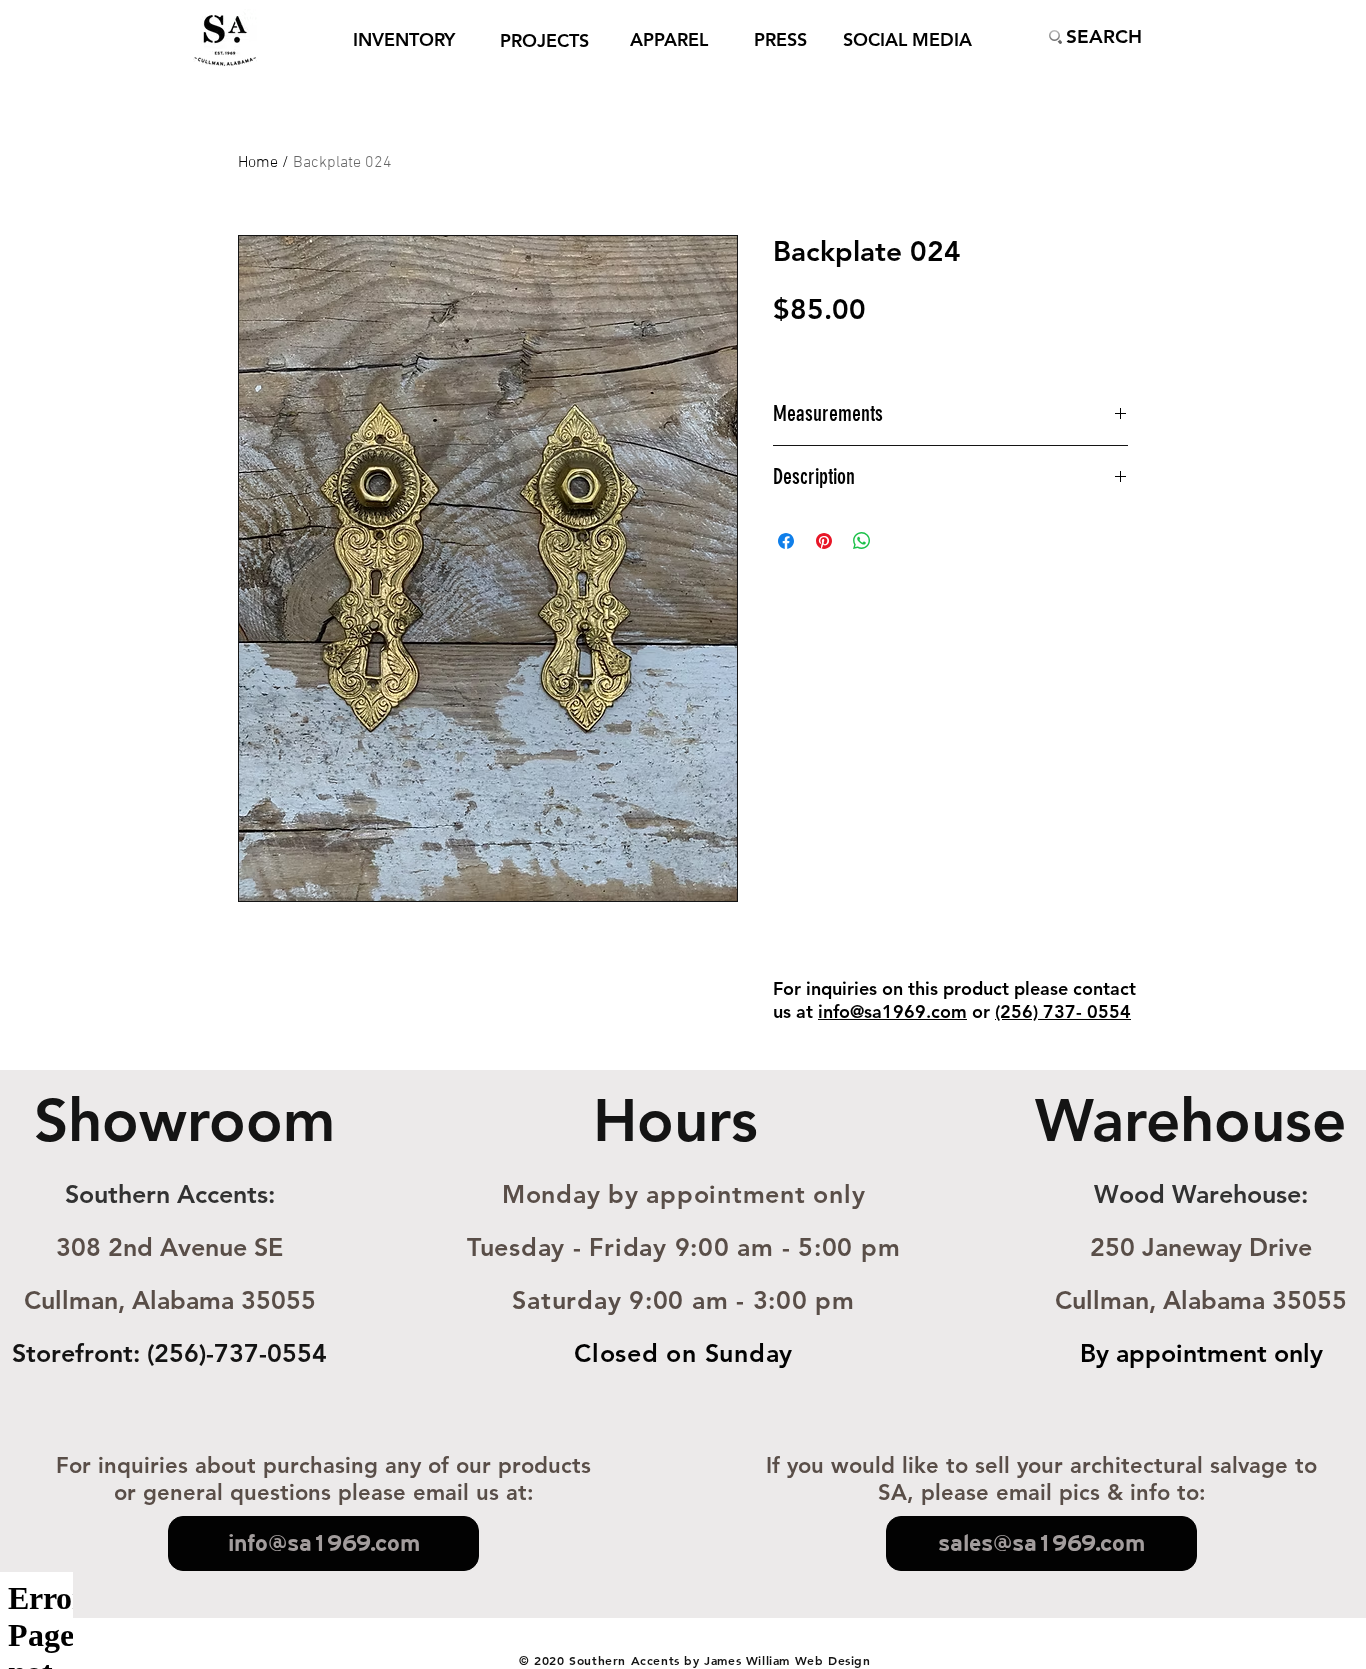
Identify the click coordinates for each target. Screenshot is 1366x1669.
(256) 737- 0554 (1063, 1011)
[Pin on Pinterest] (824, 541)
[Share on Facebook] (786, 541)
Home (258, 163)
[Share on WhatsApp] (862, 541)
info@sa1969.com (892, 1011)
